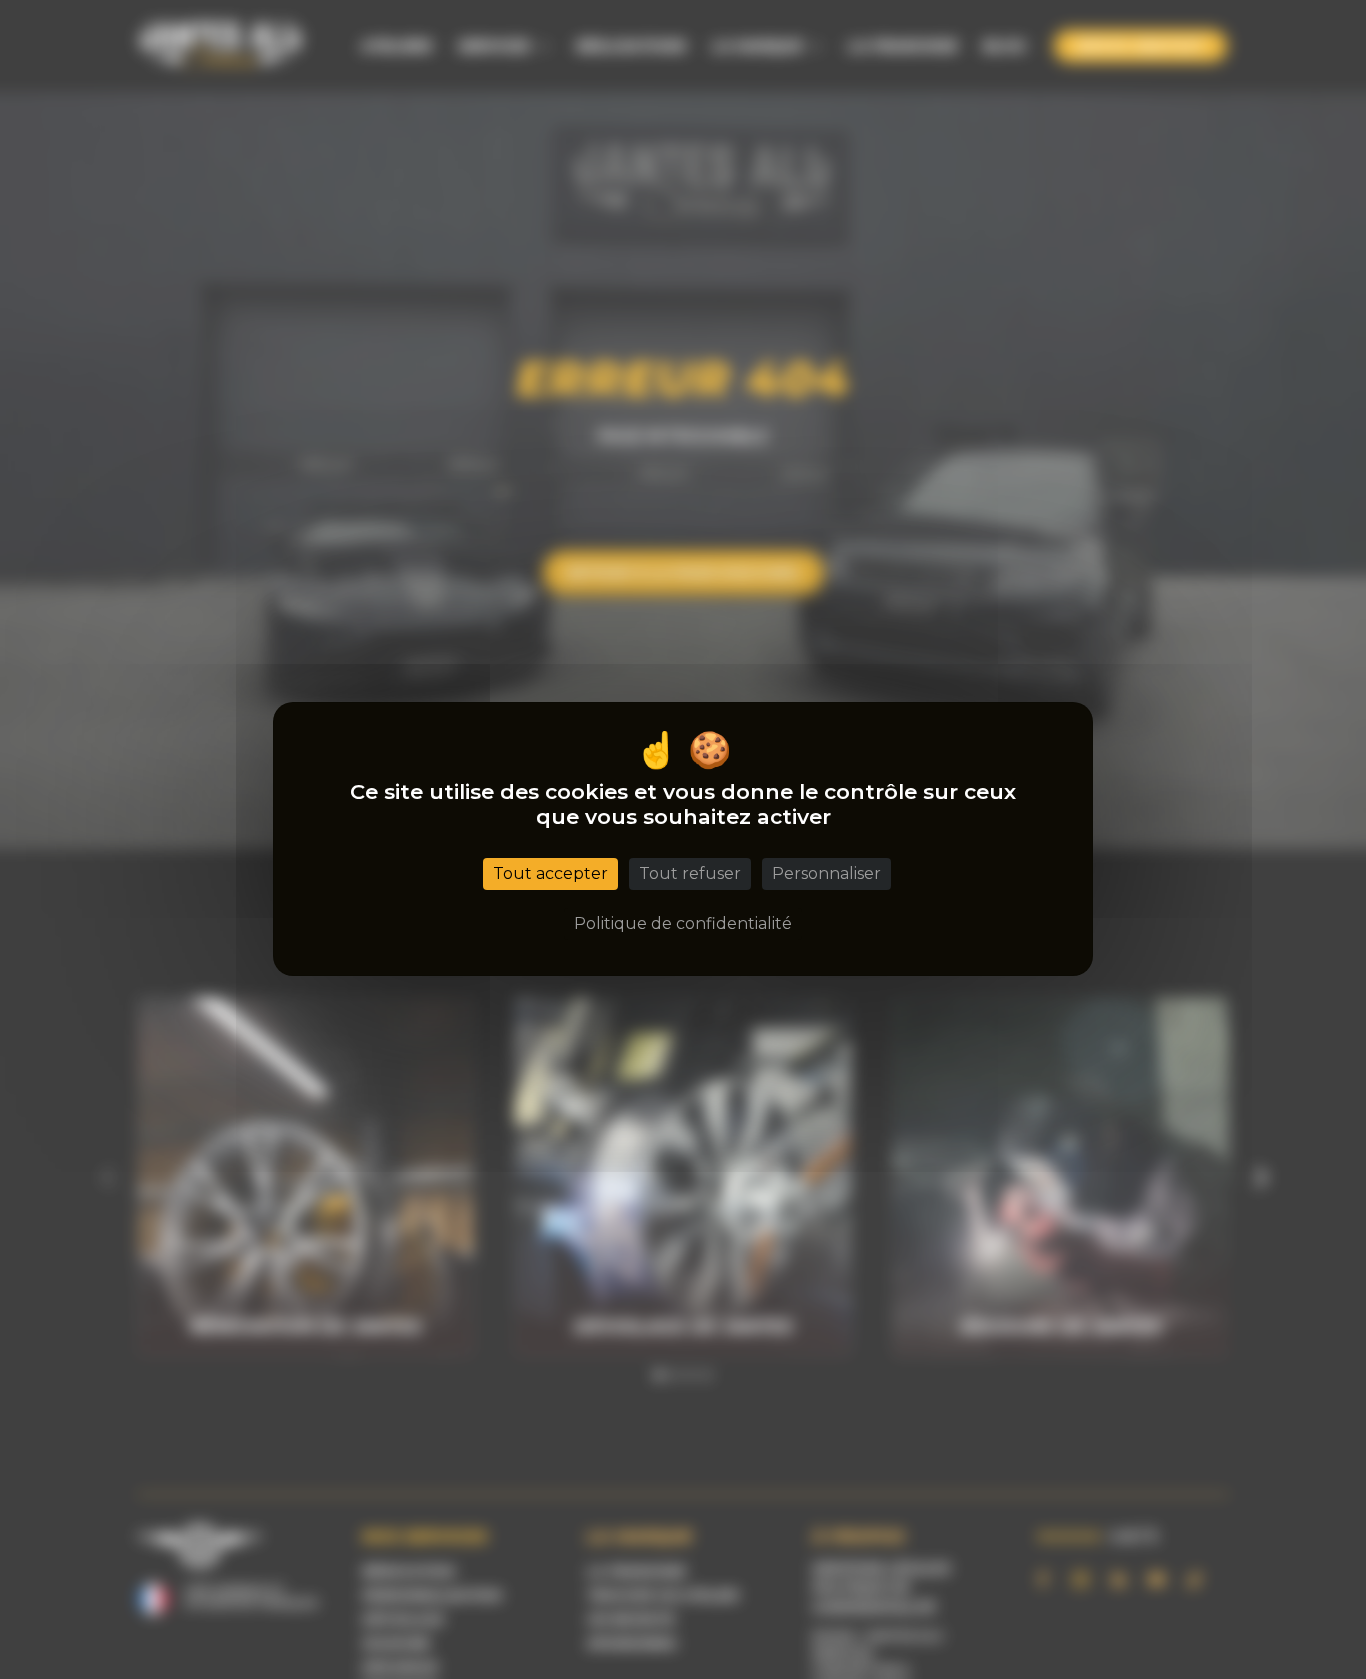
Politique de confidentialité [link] (683, 924)
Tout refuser (690, 874)
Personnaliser (826, 874)
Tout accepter (550, 874)
